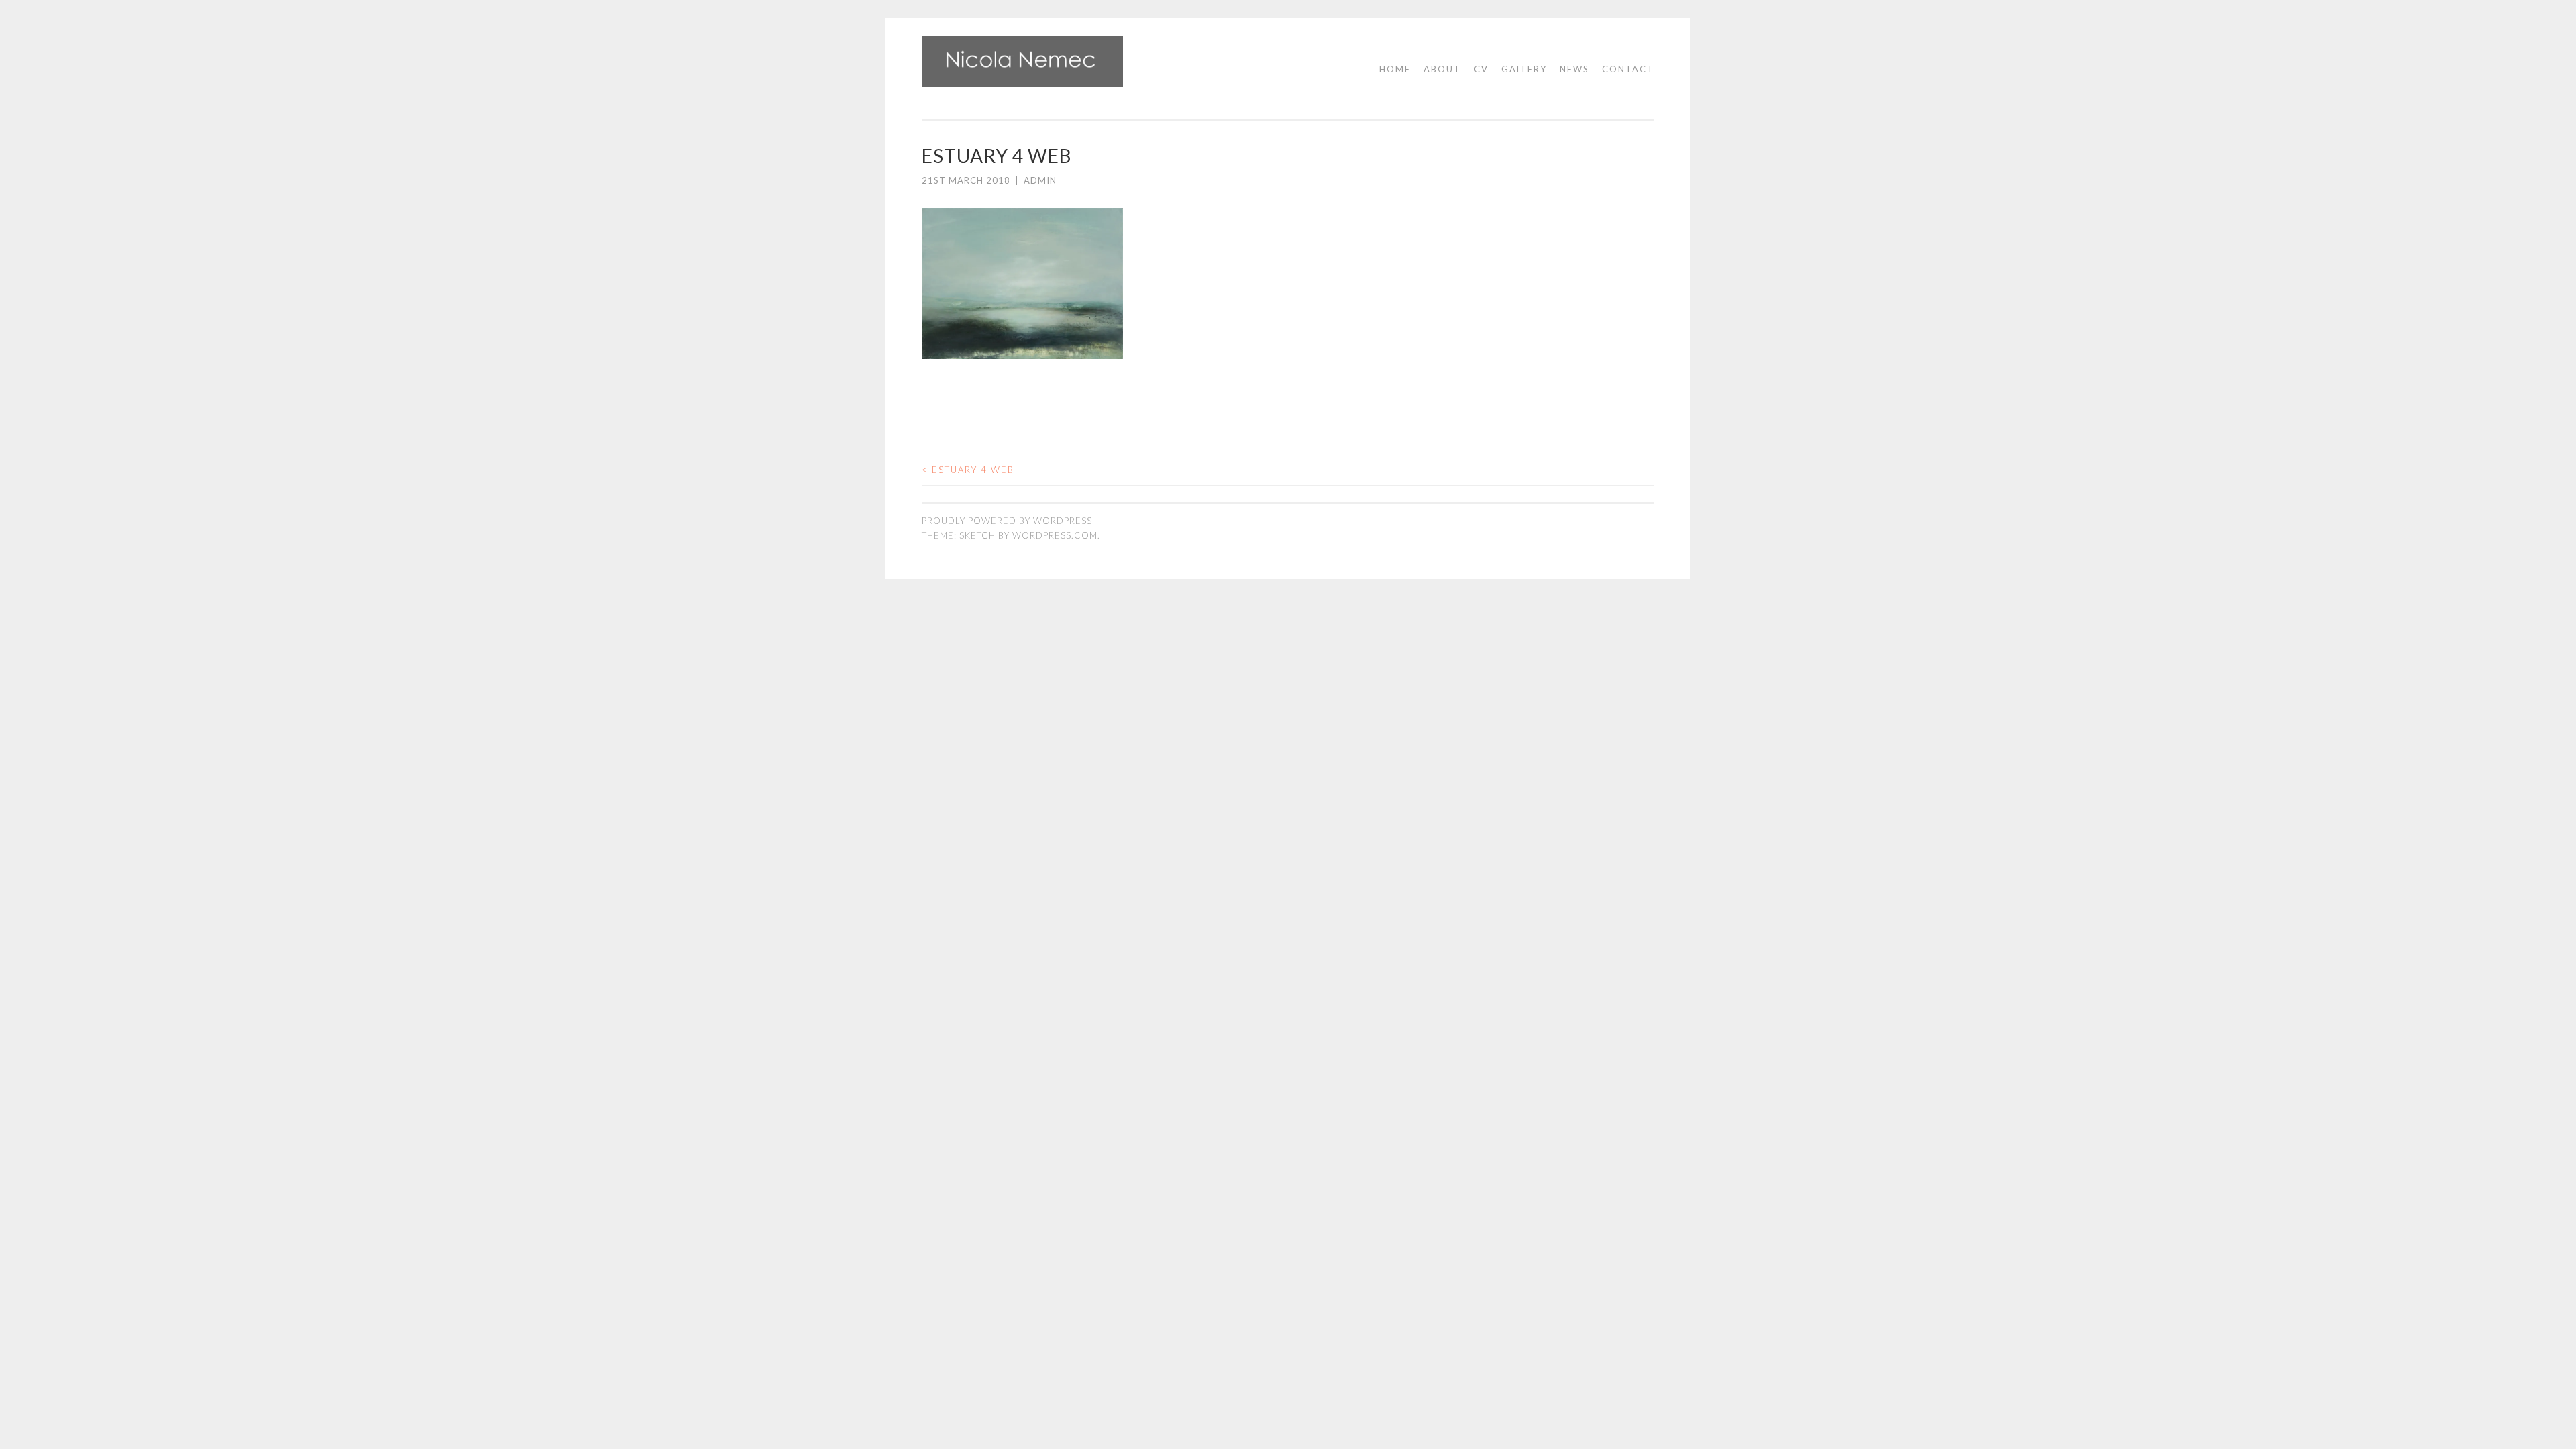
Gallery (1524, 69)
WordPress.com (1055, 535)
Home (1395, 69)
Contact (1628, 69)
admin (1040, 180)
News (1574, 69)
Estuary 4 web (968, 470)
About (1442, 69)
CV (1481, 69)
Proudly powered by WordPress (1007, 521)
